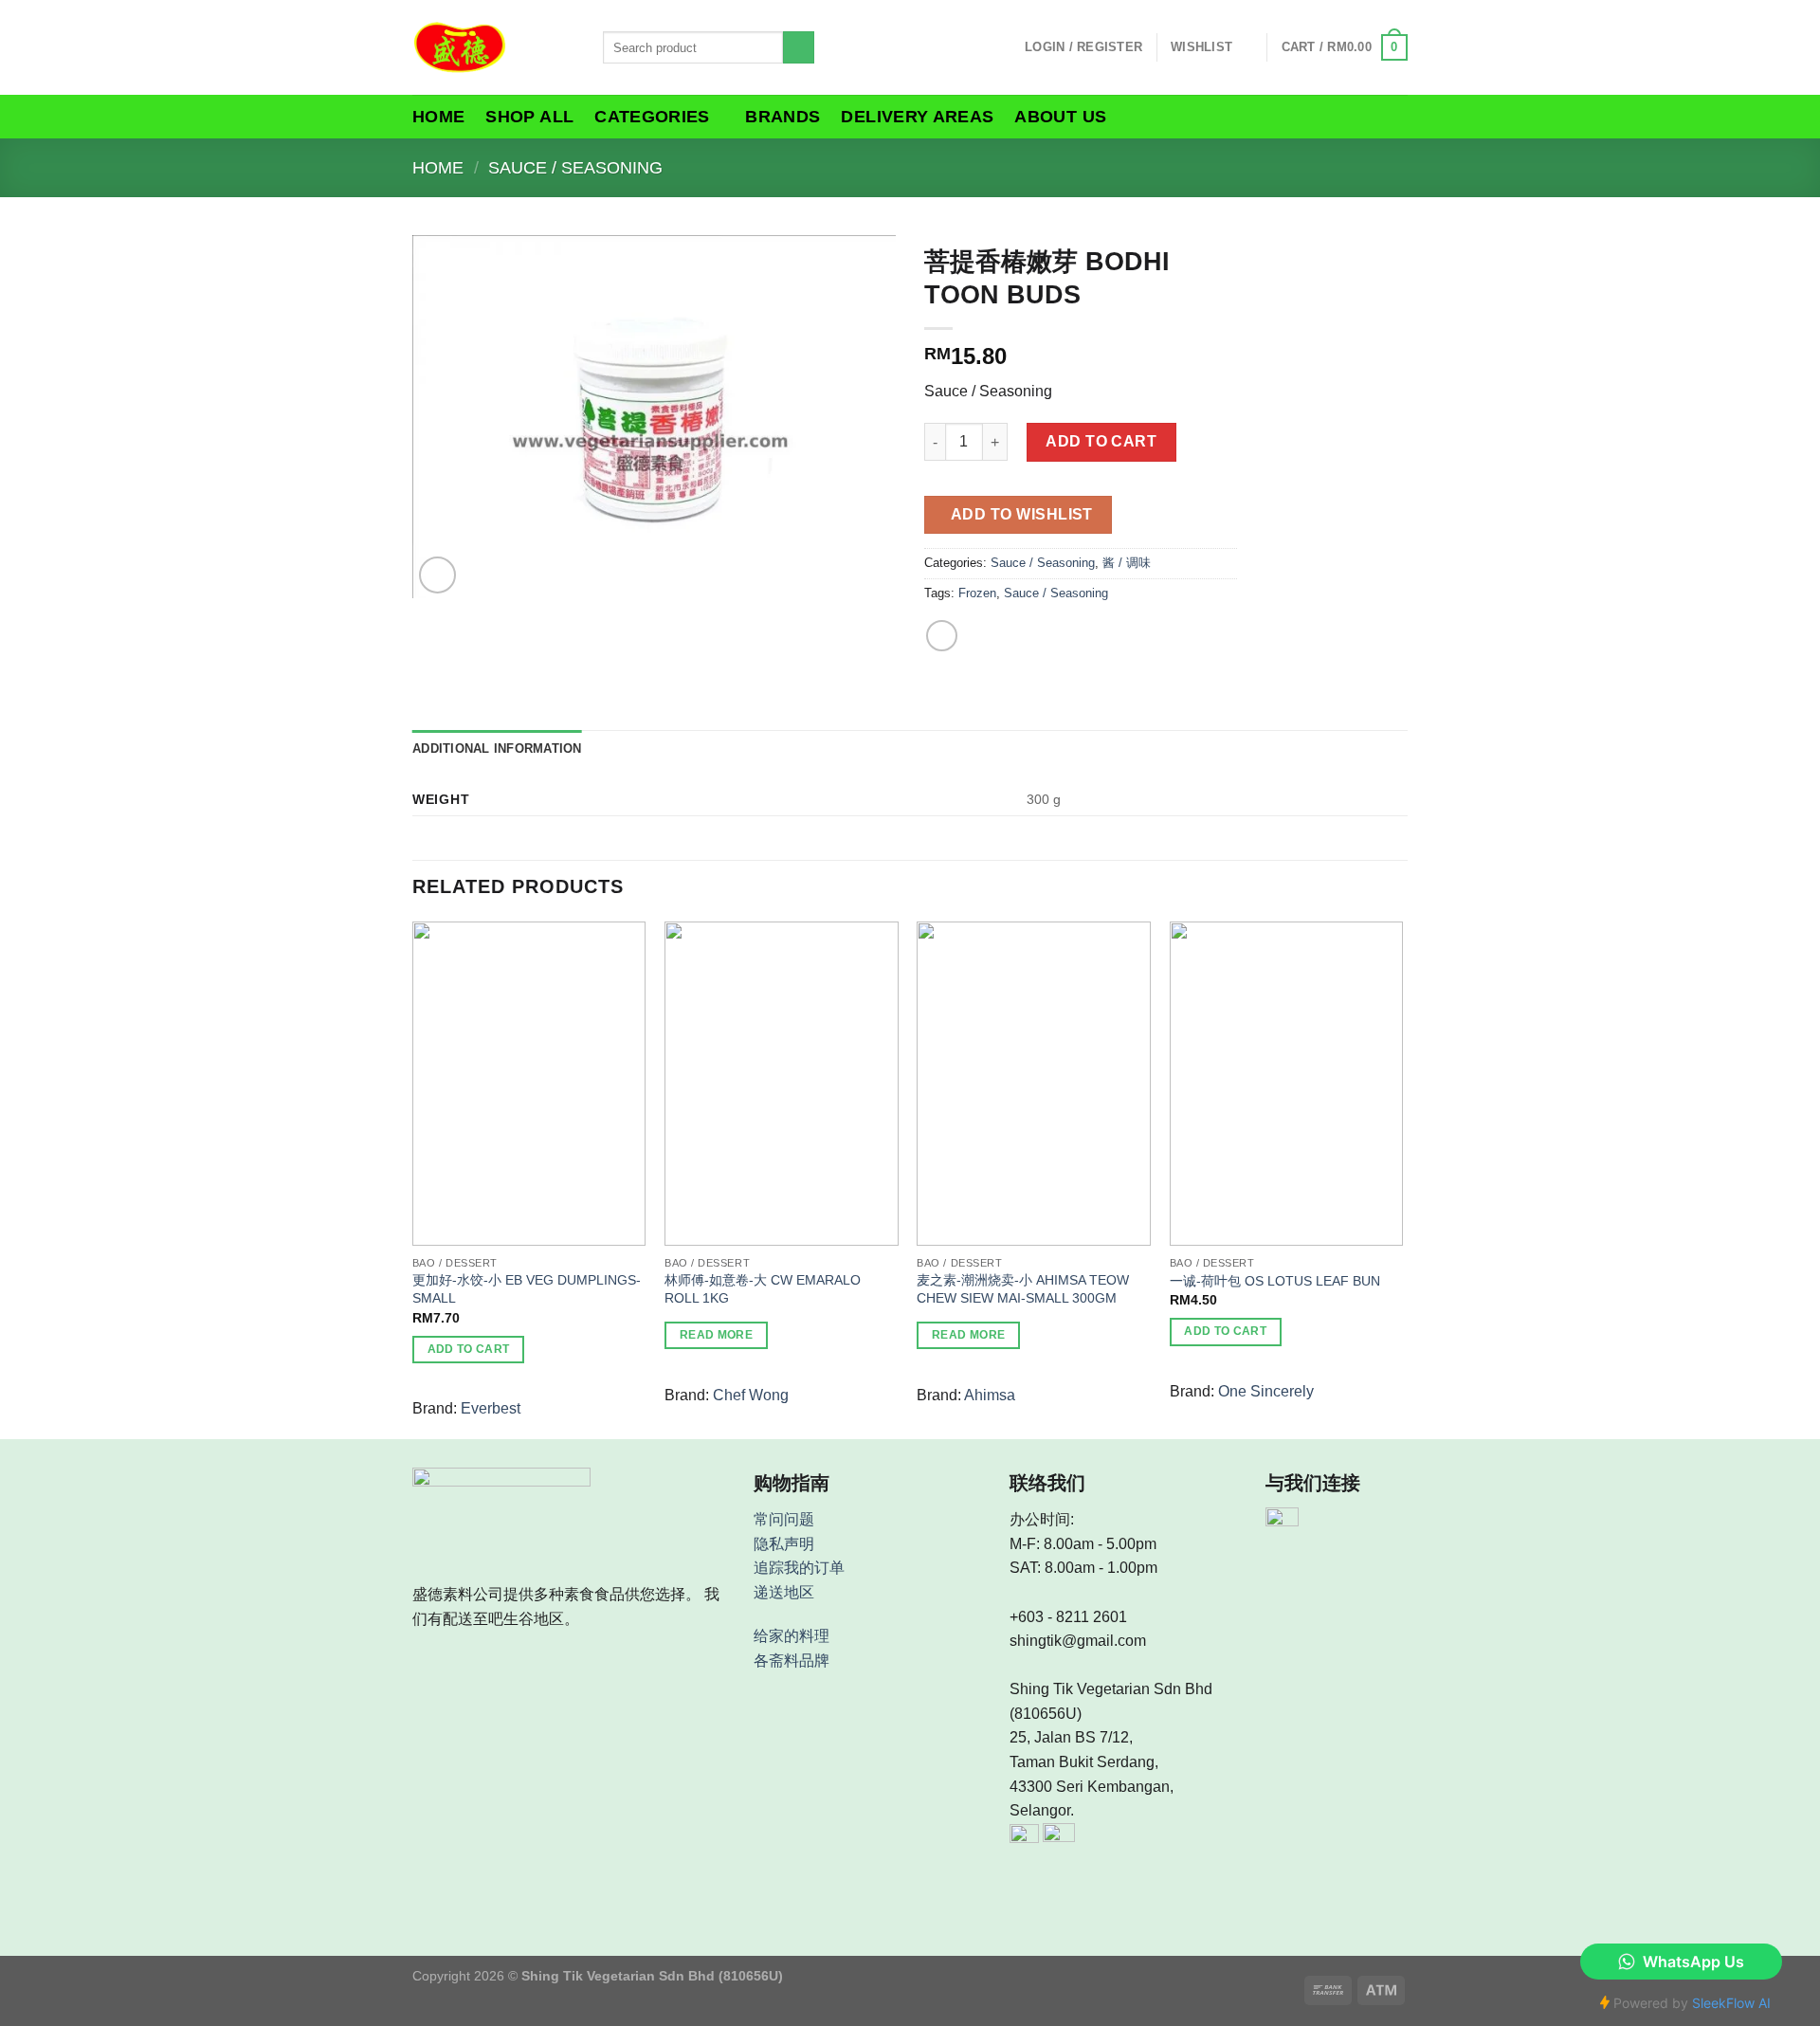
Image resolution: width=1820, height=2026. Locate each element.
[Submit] (799, 47)
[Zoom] (437, 575)
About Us (1060, 117)
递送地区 (784, 1592)
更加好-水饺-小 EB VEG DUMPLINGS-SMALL (527, 1289)
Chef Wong (751, 1395)
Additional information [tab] (497, 748)
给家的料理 (792, 1636)
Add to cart (1101, 441)
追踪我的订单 (799, 1568)
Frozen (977, 593)
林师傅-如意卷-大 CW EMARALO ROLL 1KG (763, 1289)
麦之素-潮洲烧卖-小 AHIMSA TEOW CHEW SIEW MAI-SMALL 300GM (1023, 1289)
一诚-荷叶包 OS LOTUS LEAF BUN (1275, 1281)
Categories (652, 117)
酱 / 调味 (1127, 563)
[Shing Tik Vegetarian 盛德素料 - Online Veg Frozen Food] (493, 47)
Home (438, 117)
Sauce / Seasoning (575, 167)
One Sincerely (1266, 1391)
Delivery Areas (917, 117)
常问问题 (784, 1519)
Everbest (491, 1408)
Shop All (529, 117)
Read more (716, 1335)
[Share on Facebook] (942, 636)
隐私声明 (784, 1544)
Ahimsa (990, 1395)
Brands (783, 117)
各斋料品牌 (792, 1661)
